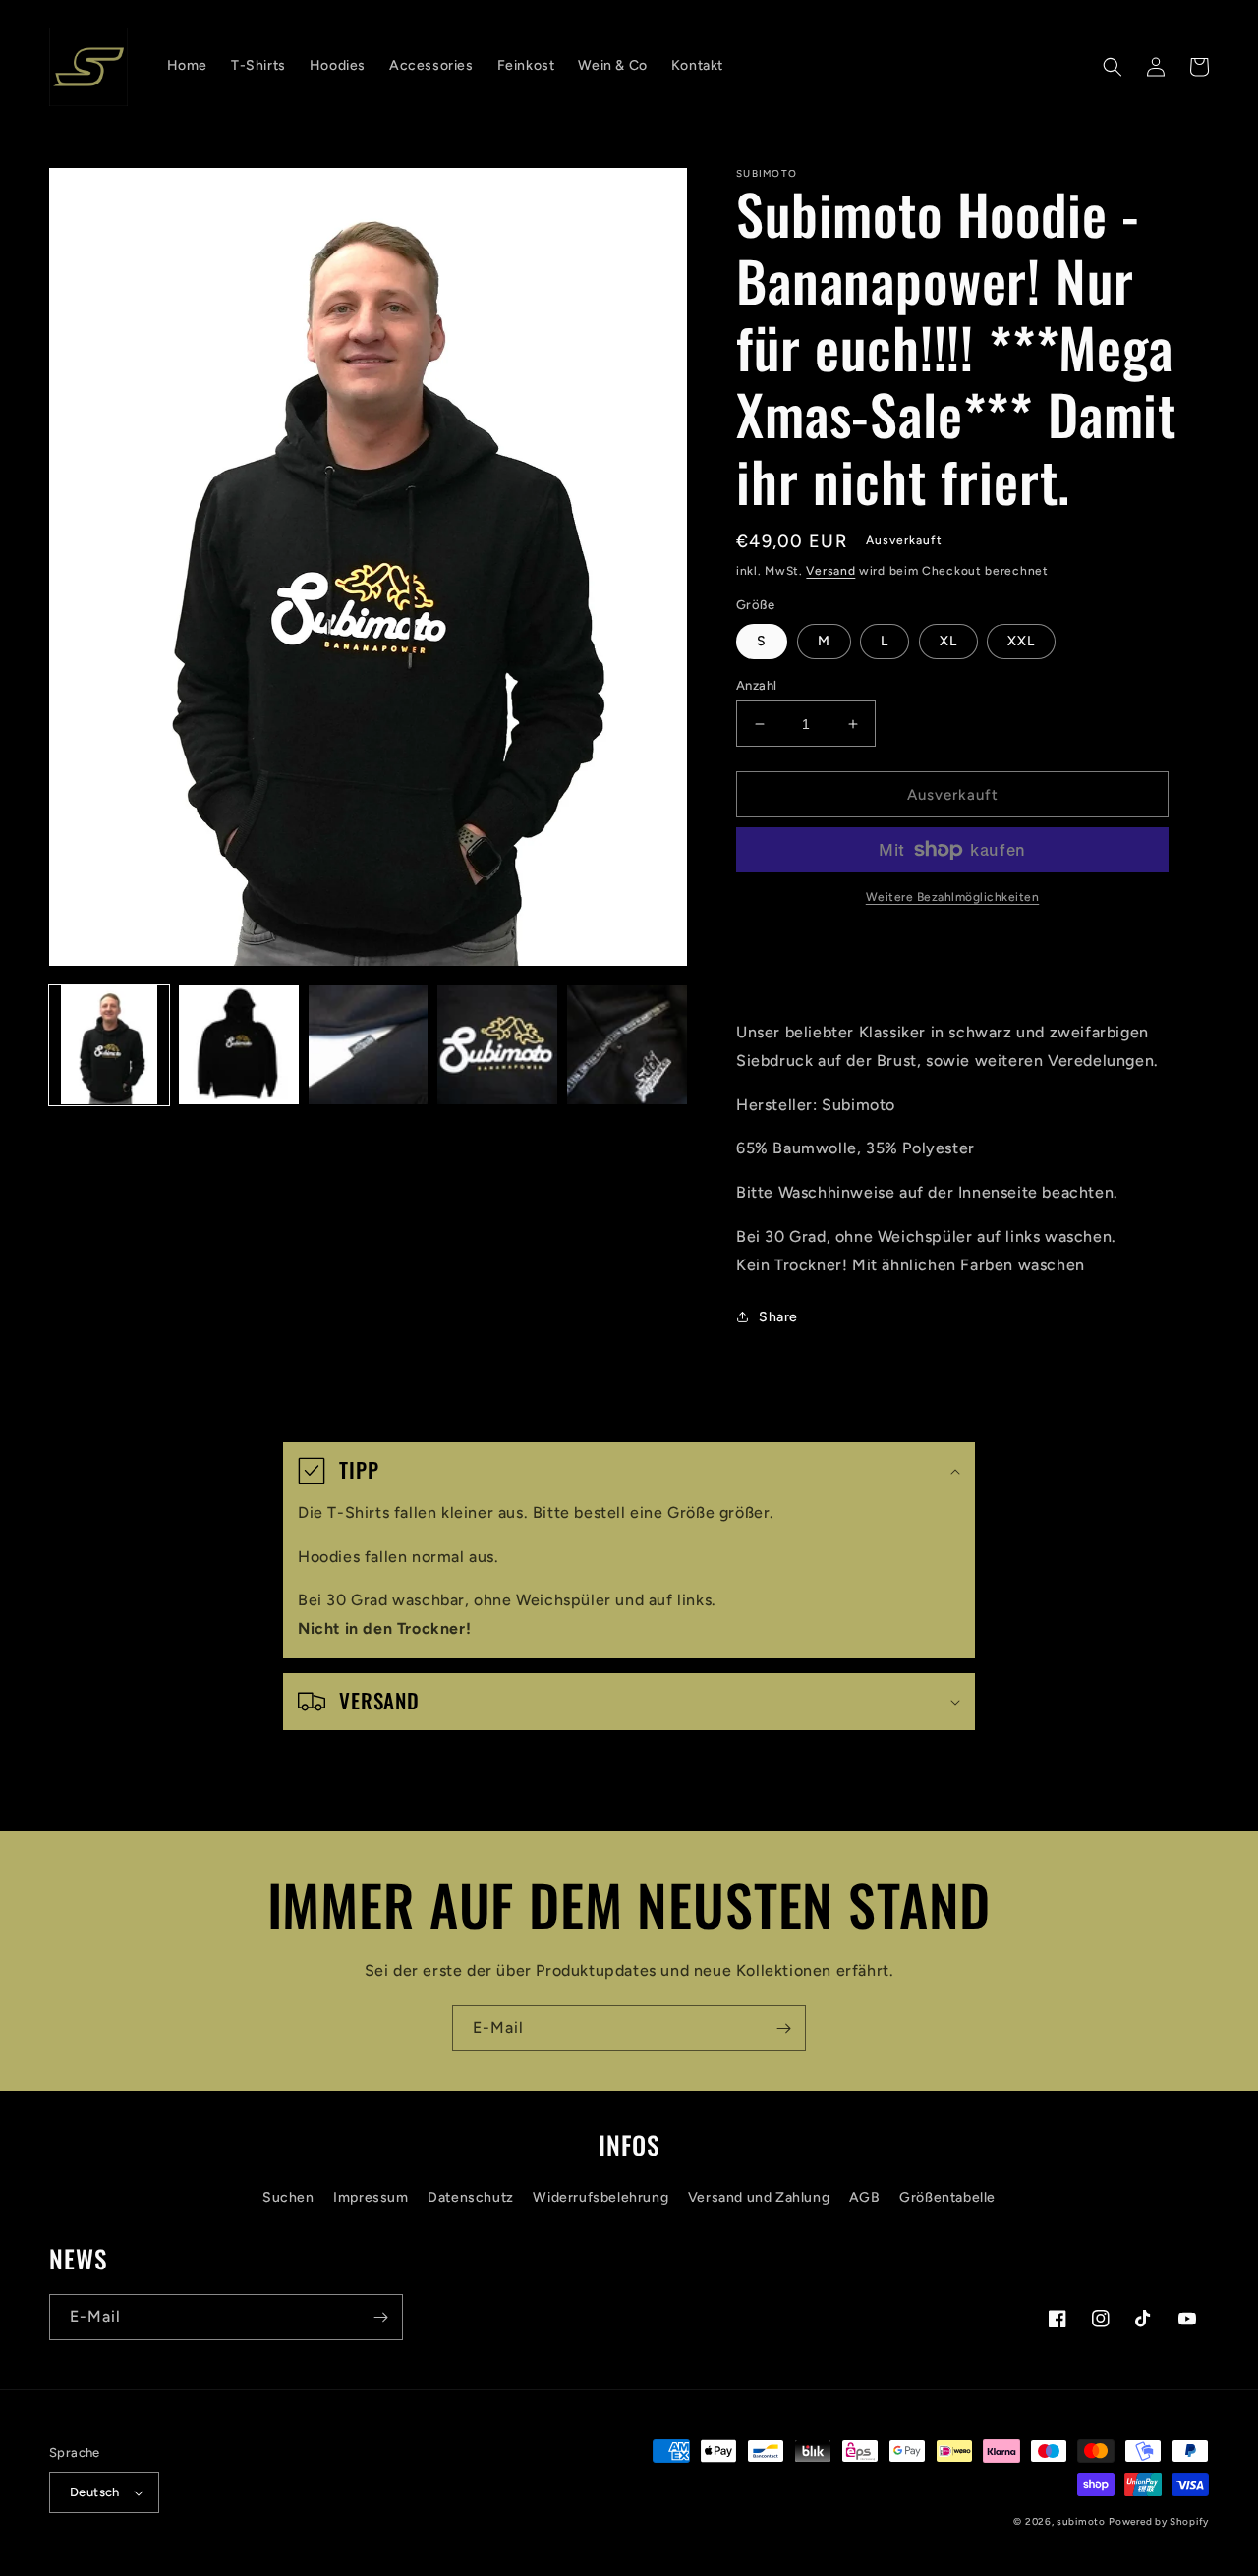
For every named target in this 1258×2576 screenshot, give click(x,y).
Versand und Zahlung (759, 2197)
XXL (1021, 641)
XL (948, 641)
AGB (865, 2197)
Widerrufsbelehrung (600, 2197)
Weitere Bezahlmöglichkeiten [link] (953, 897)
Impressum (371, 2197)
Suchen (288, 2197)
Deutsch (95, 2492)
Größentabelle (947, 2197)
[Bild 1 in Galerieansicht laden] (109, 1045)
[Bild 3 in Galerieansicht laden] (369, 1045)
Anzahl (756, 685)
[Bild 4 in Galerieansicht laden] (497, 1045)
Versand (830, 571)
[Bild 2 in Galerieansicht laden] (239, 1045)
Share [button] (778, 1317)
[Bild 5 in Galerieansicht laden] (627, 1045)
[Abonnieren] (783, 2028)
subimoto (1081, 2521)
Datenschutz (471, 2197)
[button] (1113, 67)
